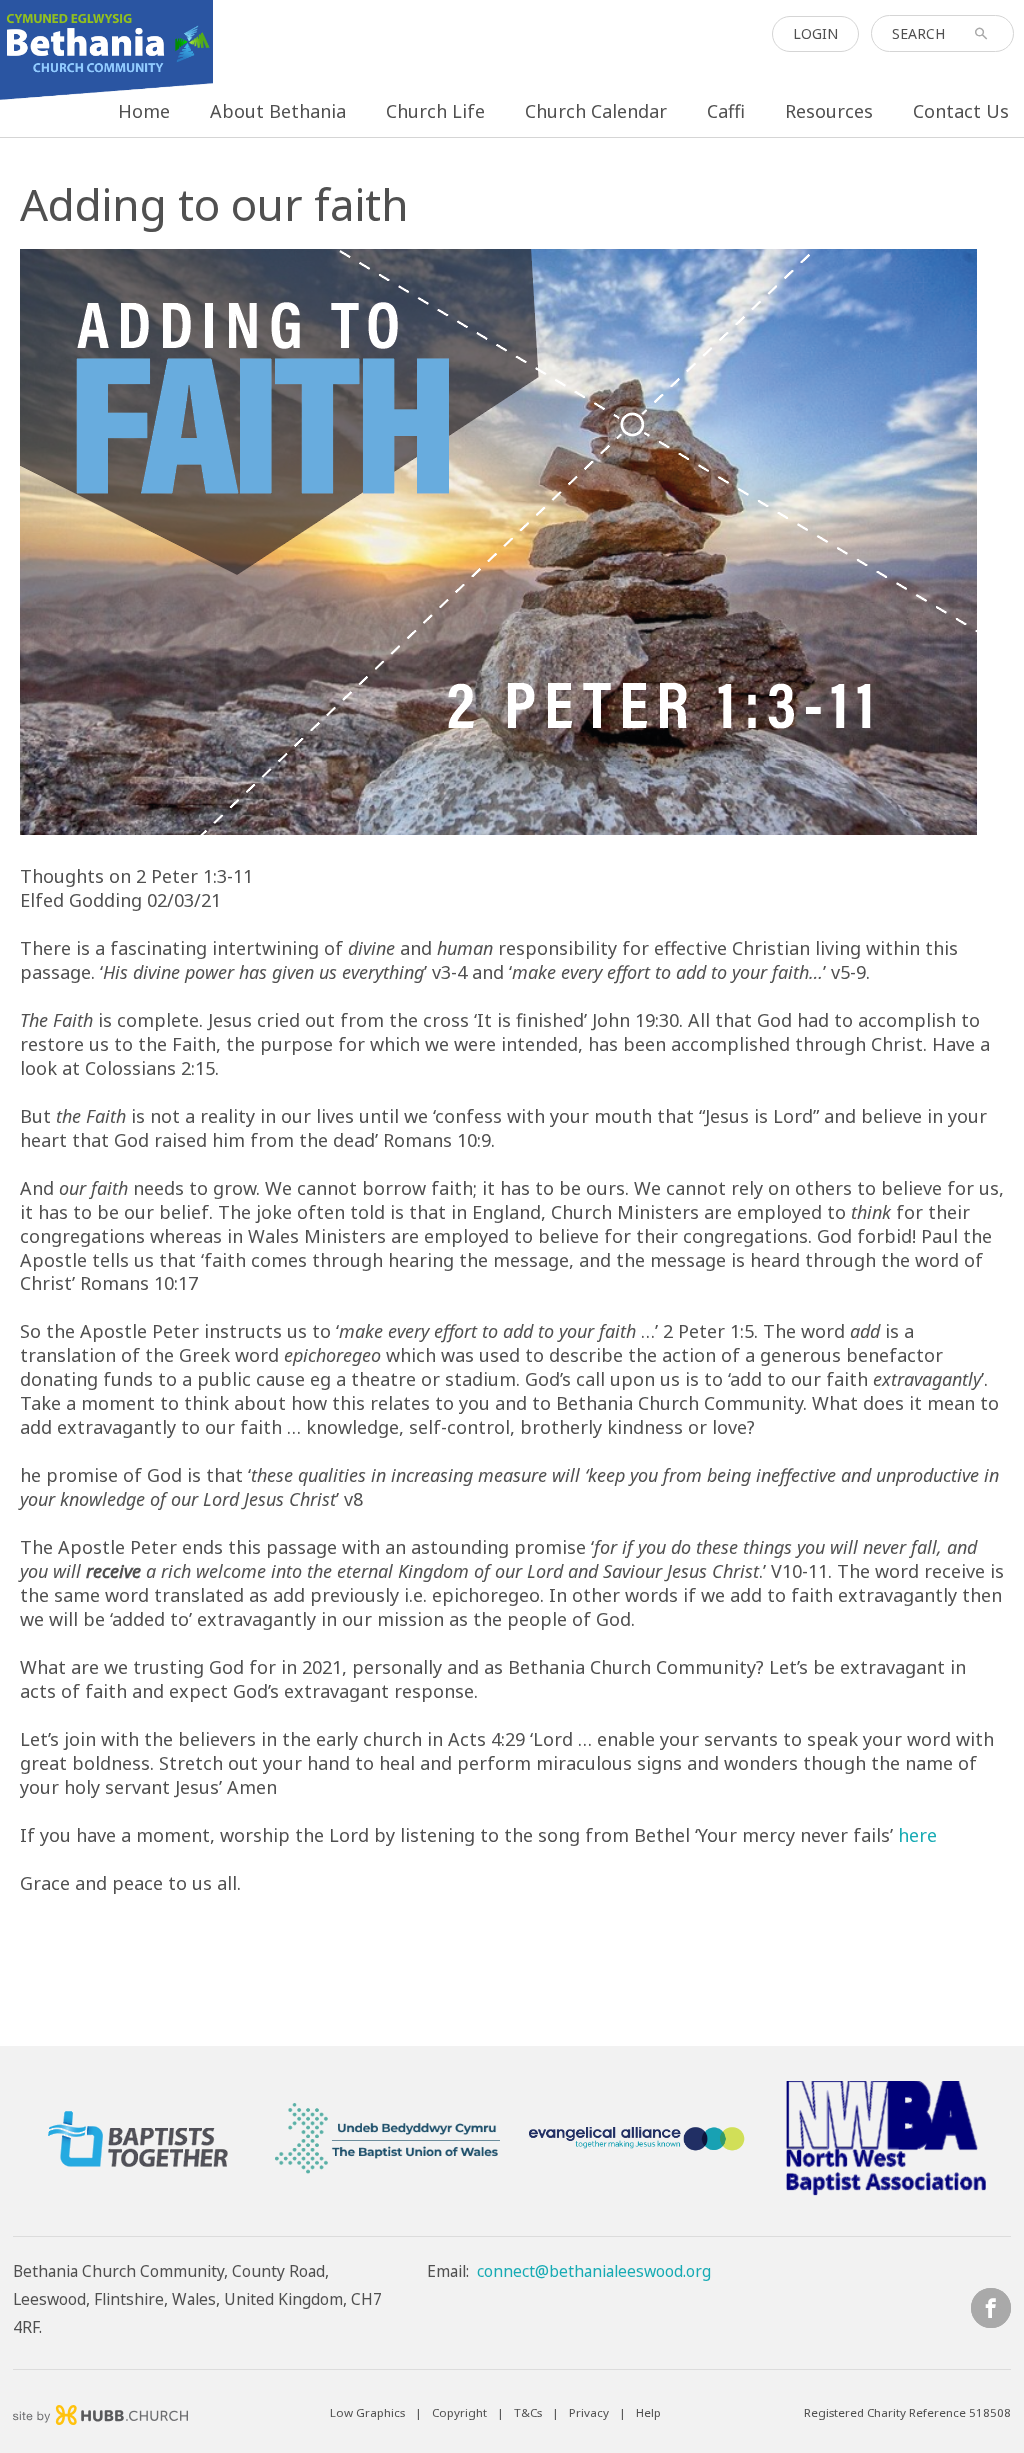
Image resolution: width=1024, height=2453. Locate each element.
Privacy (589, 2412)
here (917, 1835)
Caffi (726, 111)
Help (648, 2412)
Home (144, 111)
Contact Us (961, 111)
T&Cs (528, 2412)
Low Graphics (367, 2412)
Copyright (459, 2412)
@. (594, 2271)
